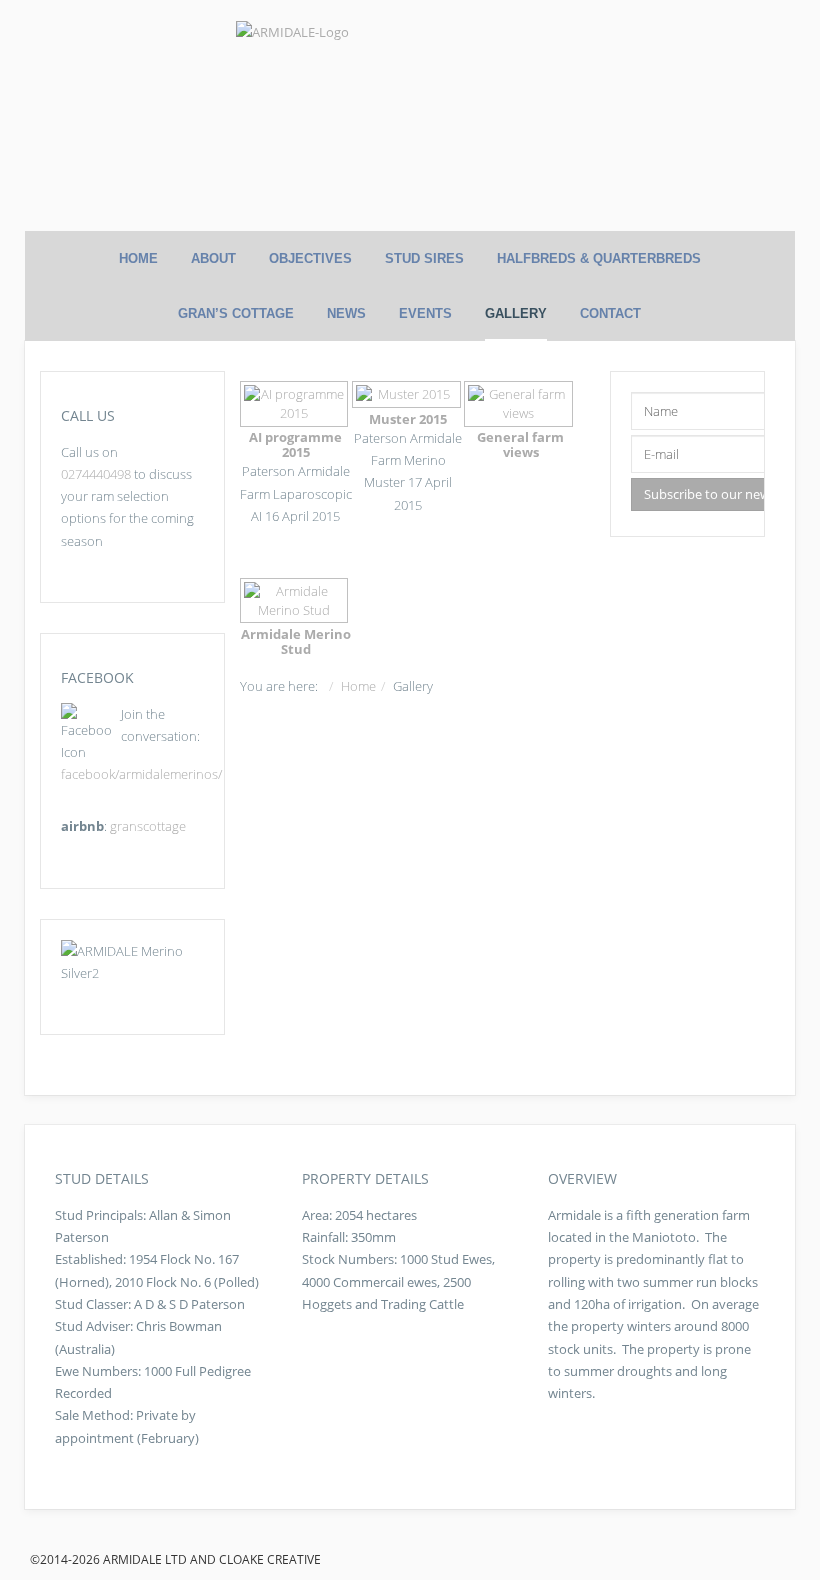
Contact (610, 313)
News (346, 313)
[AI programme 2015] (296, 403)
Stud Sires (424, 258)
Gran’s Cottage (236, 313)
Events (425, 313)
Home (138, 258)
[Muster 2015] (408, 394)
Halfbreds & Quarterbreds (599, 258)
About (213, 258)
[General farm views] (520, 403)
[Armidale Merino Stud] (296, 600)
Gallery (516, 313)
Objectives (310, 258)
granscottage (148, 826)
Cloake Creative (270, 1559)
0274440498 (96, 474)
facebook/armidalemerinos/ (141, 774)
